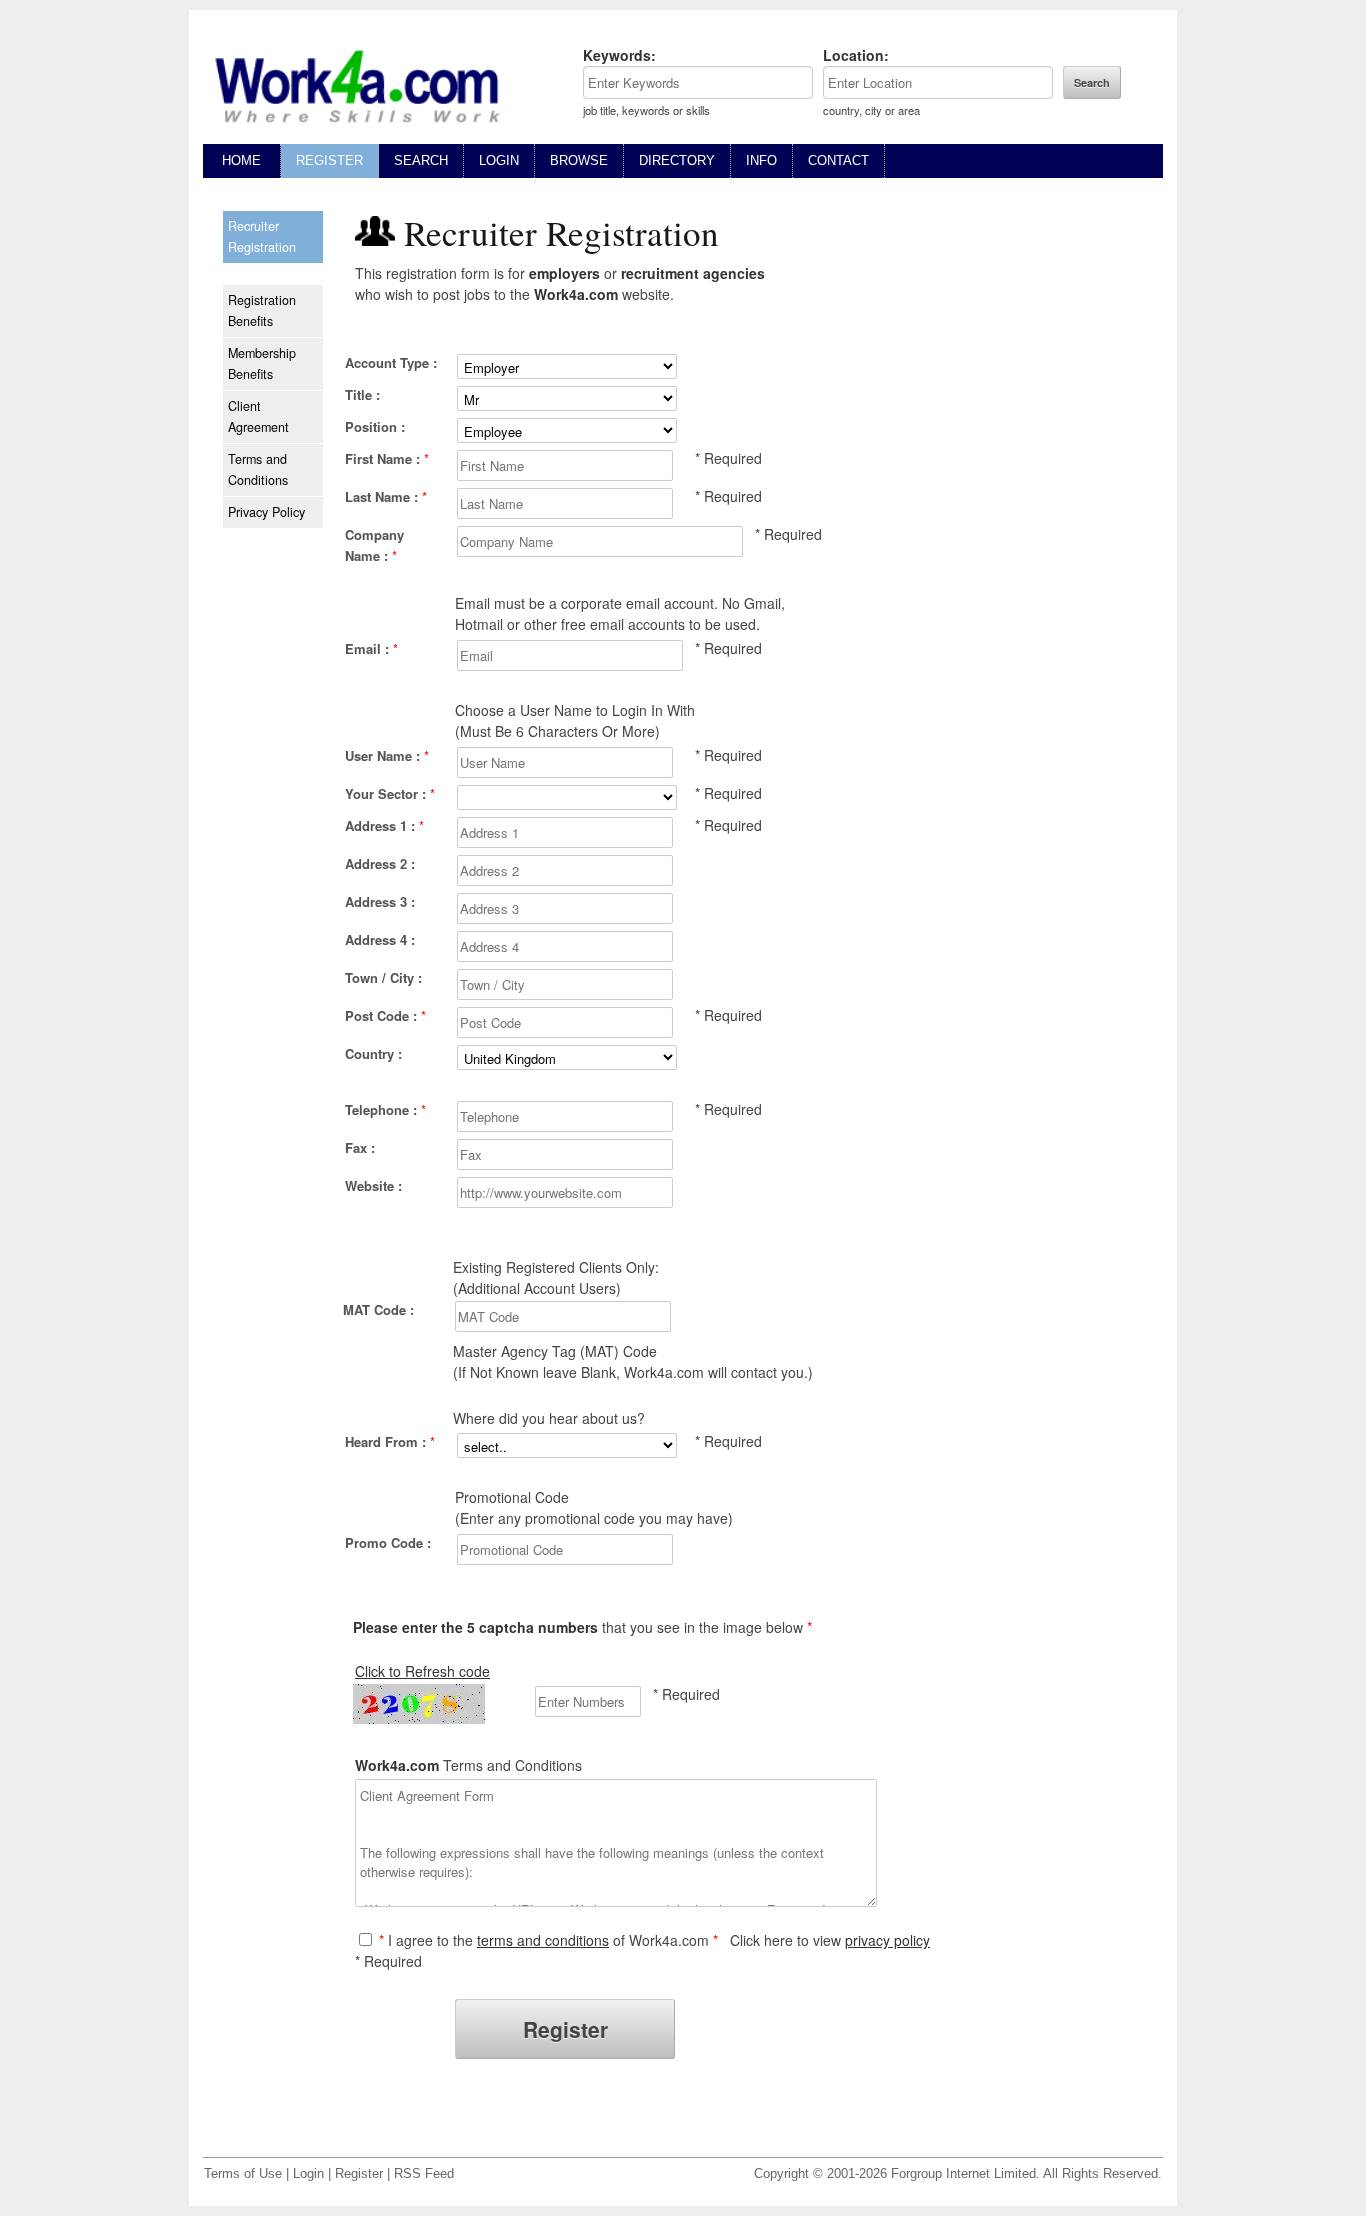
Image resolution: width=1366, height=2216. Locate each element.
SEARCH (421, 160)
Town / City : (383, 977)
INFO (761, 160)
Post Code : (385, 1015)
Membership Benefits (262, 363)
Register (359, 2174)
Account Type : (391, 362)
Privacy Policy (266, 512)
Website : (373, 1185)
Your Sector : (390, 793)
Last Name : (386, 496)
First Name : (387, 458)
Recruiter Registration (262, 236)
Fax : (360, 1147)
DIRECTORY (677, 160)
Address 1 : (384, 825)
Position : (375, 426)
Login (308, 2174)
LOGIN (499, 160)
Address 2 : (380, 863)
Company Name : (374, 545)
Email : (371, 648)
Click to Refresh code (422, 1671)
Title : (362, 394)
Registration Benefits (262, 310)
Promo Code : (388, 1542)
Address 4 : (380, 939)
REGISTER (329, 160)
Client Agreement (258, 416)
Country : (373, 1053)
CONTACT (838, 160)
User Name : (387, 755)
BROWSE (579, 160)
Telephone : (385, 1109)
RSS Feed (424, 2174)
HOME (241, 160)
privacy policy (887, 1940)
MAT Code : (378, 1309)
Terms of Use (243, 2174)
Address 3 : (380, 901)
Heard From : (390, 1441)
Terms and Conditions (258, 469)
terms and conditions (543, 1940)
